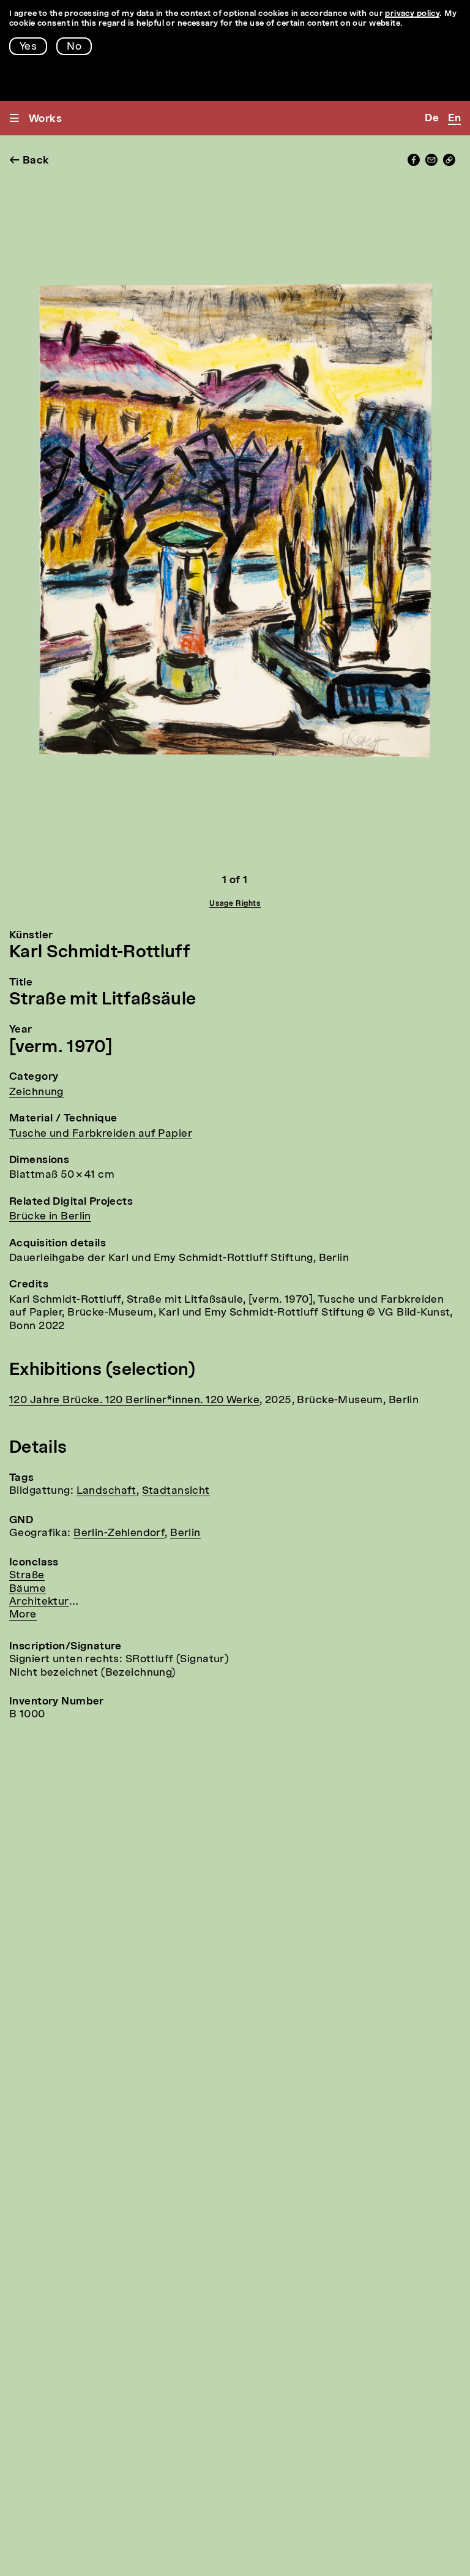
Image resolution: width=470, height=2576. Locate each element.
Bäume (28, 1589)
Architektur (39, 1602)
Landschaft (106, 1491)
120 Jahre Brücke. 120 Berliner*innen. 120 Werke (134, 1400)
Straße (27, 1576)
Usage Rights (235, 904)
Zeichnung (36, 1092)
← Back (29, 161)
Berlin (185, 1533)
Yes (28, 47)
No (74, 47)
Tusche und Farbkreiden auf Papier (101, 1134)
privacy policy (412, 14)
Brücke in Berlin (50, 1217)
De (432, 119)
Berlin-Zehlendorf (119, 1533)
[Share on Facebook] (414, 163)
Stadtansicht (176, 1491)
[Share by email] (431, 163)
